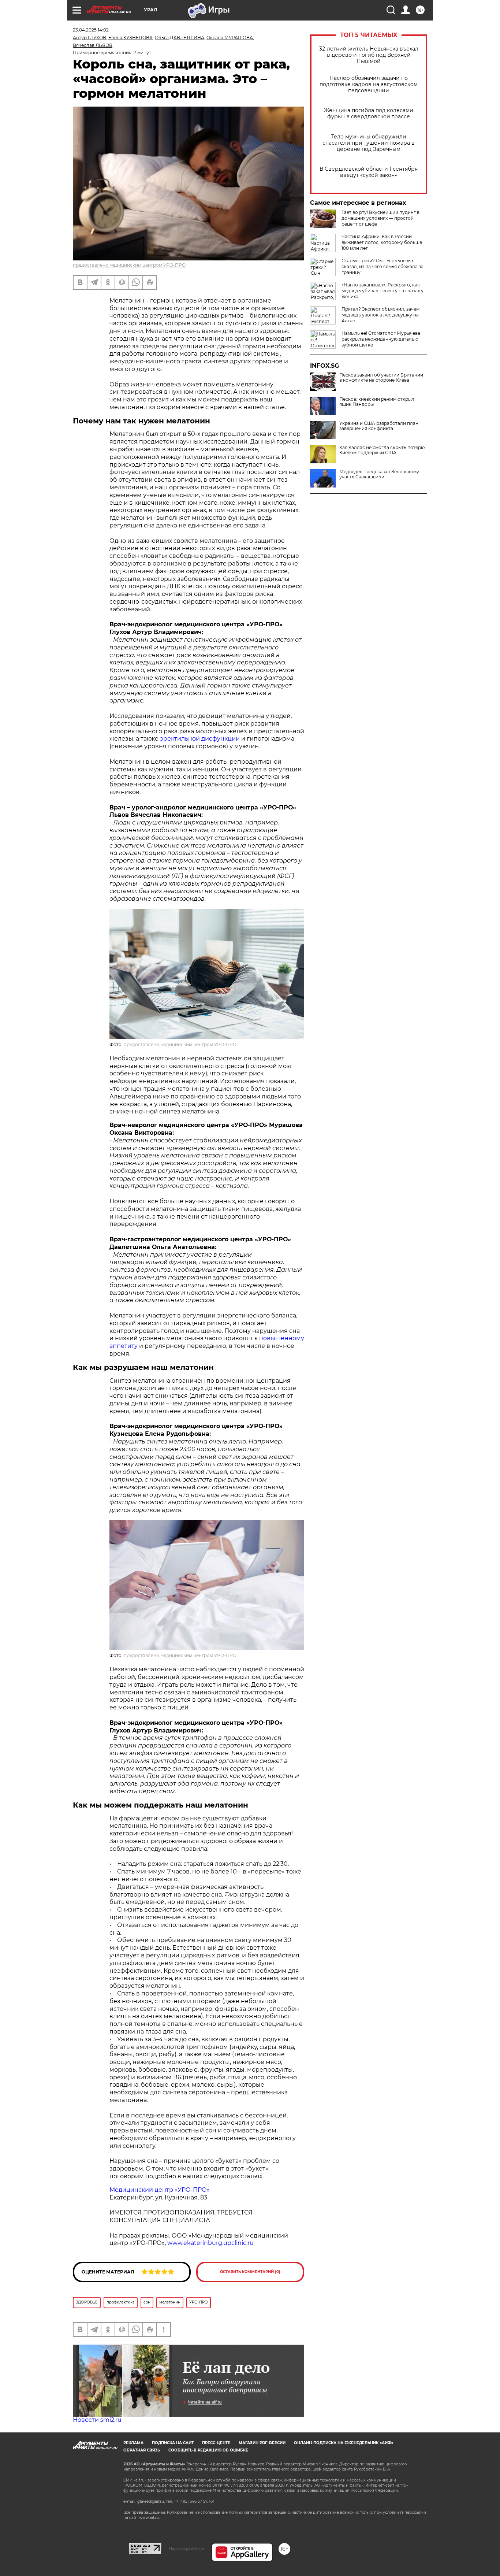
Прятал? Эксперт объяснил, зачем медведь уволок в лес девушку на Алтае (380, 315)
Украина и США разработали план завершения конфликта (379, 426)
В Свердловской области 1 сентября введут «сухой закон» (369, 172)
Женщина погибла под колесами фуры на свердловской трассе (369, 114)
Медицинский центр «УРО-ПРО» (160, 2190)
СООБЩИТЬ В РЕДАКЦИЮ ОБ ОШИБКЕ (208, 2450)
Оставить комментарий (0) (250, 2272)
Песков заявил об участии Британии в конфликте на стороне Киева (381, 378)
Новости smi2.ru (97, 2420)
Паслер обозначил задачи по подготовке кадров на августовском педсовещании (369, 84)
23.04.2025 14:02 (91, 30)
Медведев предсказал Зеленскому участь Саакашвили (379, 474)
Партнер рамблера (186, 2549)
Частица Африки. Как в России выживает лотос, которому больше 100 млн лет (382, 242)
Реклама (133, 2443)
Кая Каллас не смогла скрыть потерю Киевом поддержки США (382, 450)
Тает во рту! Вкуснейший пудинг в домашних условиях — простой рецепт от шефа (380, 218)
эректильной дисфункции (200, 739)
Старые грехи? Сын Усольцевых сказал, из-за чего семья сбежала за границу (383, 266)
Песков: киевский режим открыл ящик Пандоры (377, 402)
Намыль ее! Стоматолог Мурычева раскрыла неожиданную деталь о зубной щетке (381, 339)
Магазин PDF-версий (262, 2443)
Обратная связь (142, 2450)
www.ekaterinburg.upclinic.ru (210, 2243)
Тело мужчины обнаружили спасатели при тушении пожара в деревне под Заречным (369, 143)
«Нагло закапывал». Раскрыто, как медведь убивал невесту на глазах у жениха (383, 291)
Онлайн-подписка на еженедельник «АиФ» (344, 2443)
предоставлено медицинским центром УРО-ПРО (129, 265)
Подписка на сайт (173, 2443)
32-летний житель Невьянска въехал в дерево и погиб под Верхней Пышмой (369, 55)
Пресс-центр (216, 2443)
